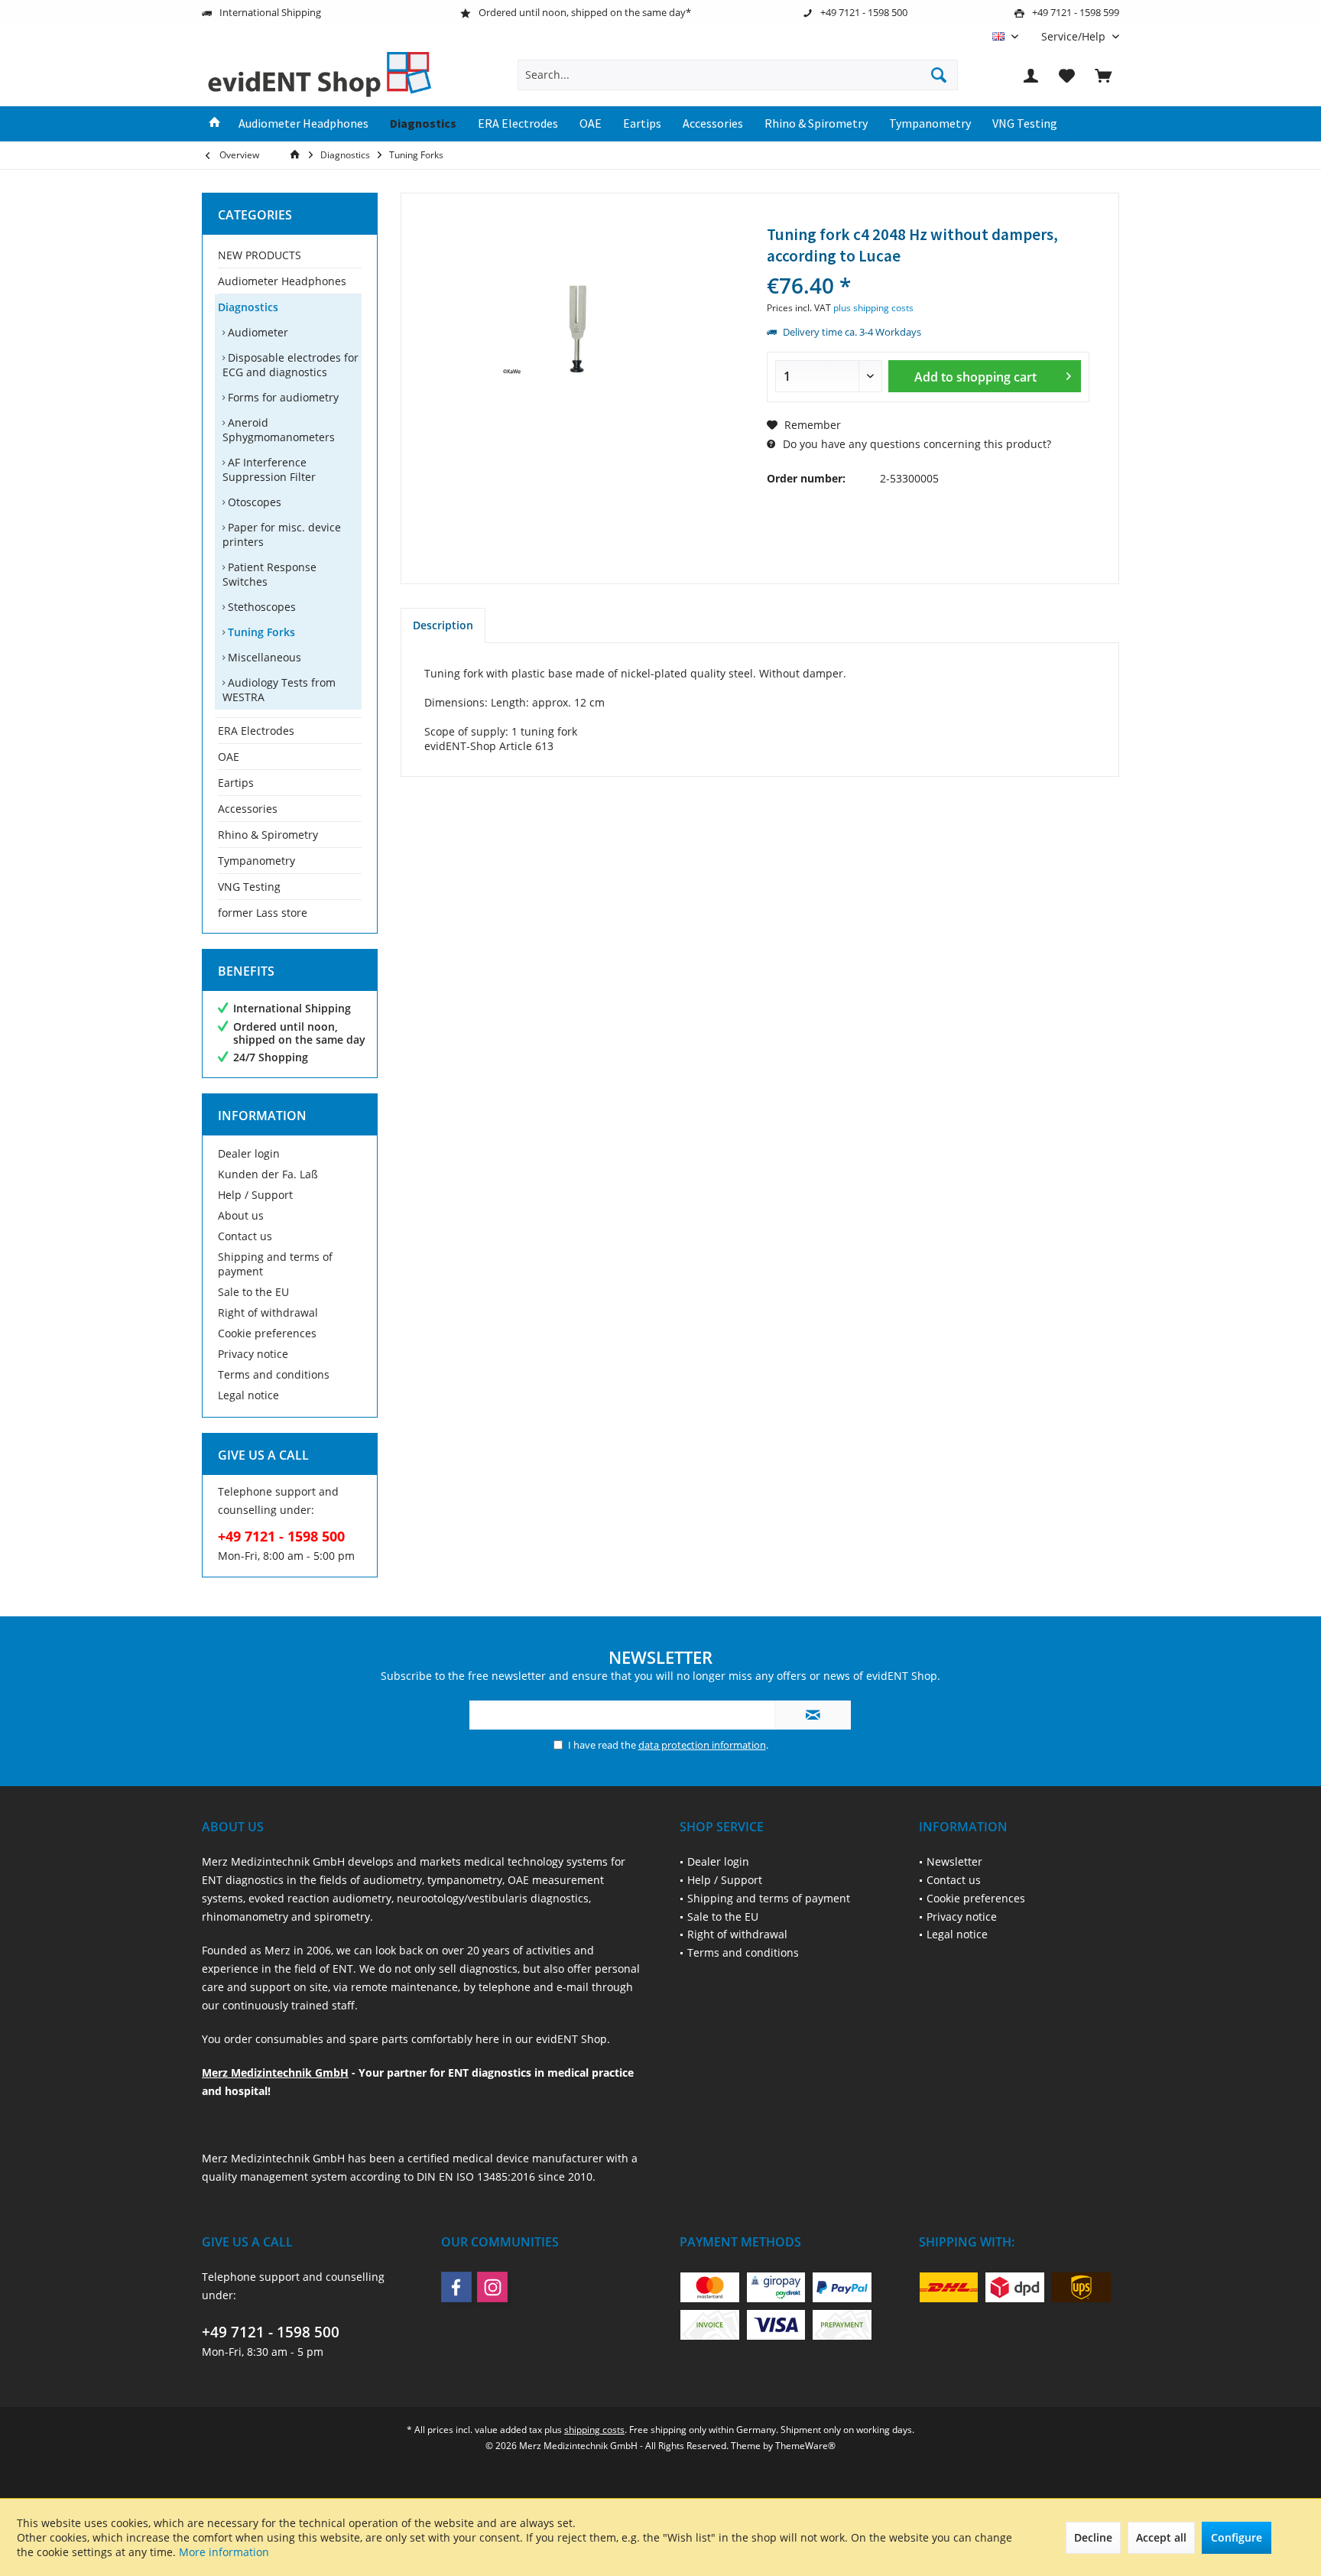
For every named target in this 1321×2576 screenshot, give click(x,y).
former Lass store (263, 913)
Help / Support (255, 1195)
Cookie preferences (267, 1333)
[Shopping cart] (1103, 75)
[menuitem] (1074, 36)
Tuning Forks (260, 632)
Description (443, 625)
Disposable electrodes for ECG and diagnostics (290, 365)
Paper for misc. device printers (282, 534)
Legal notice (248, 1395)
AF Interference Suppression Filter (269, 469)
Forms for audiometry (282, 397)
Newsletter (954, 1861)
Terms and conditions (274, 1374)
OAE (229, 757)
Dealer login (249, 1153)
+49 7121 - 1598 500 (271, 2332)
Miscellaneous (263, 657)
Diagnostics (248, 307)
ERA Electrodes (256, 731)
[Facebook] (456, 2287)
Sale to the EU (253, 1292)
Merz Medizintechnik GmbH (275, 2072)
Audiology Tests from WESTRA (279, 690)
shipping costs (594, 2430)
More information (224, 2552)
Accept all (1161, 2537)
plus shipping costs (873, 308)
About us (241, 1215)
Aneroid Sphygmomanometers (279, 430)
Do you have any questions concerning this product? (915, 444)
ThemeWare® (805, 2446)
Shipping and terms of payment (275, 1264)
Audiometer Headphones (282, 281)
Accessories (248, 809)
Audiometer (256, 332)
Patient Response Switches (269, 574)
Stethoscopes (260, 607)
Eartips (236, 783)
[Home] (215, 124)
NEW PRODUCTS (260, 255)
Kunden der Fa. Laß (268, 1174)
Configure (1237, 2537)
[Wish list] (1067, 75)
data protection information (702, 1745)
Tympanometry (256, 861)
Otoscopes (253, 502)
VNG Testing (249, 887)
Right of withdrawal (268, 1312)
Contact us (245, 1236)
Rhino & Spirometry (268, 835)
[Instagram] (492, 2287)
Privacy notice (253, 1354)
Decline (1093, 2537)
